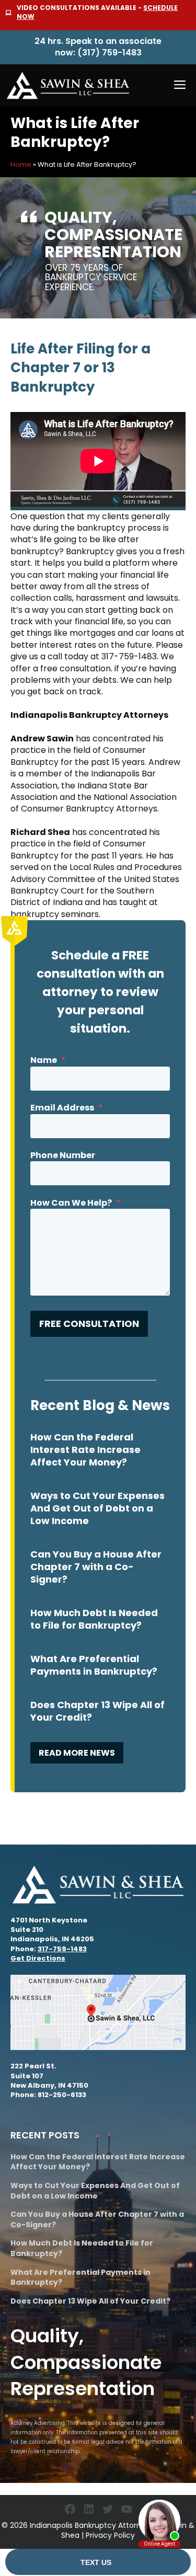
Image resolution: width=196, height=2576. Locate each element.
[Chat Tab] (98, 1288)
